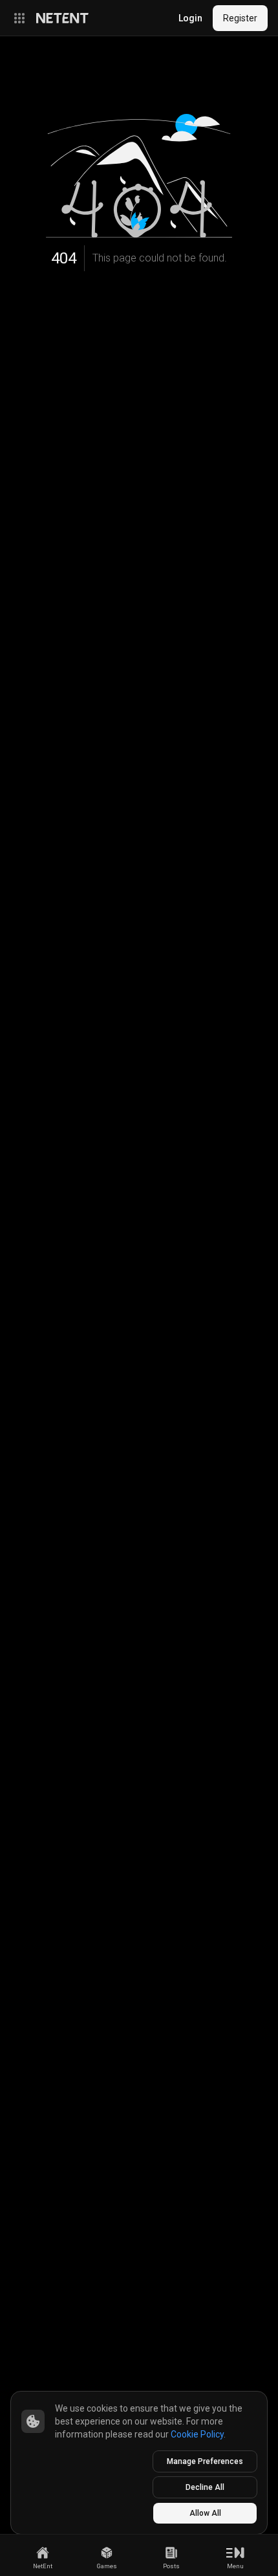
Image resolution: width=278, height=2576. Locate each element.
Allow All (205, 2513)
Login (190, 18)
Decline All (205, 2487)
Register (240, 18)
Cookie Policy (197, 2434)
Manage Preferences (205, 2461)
